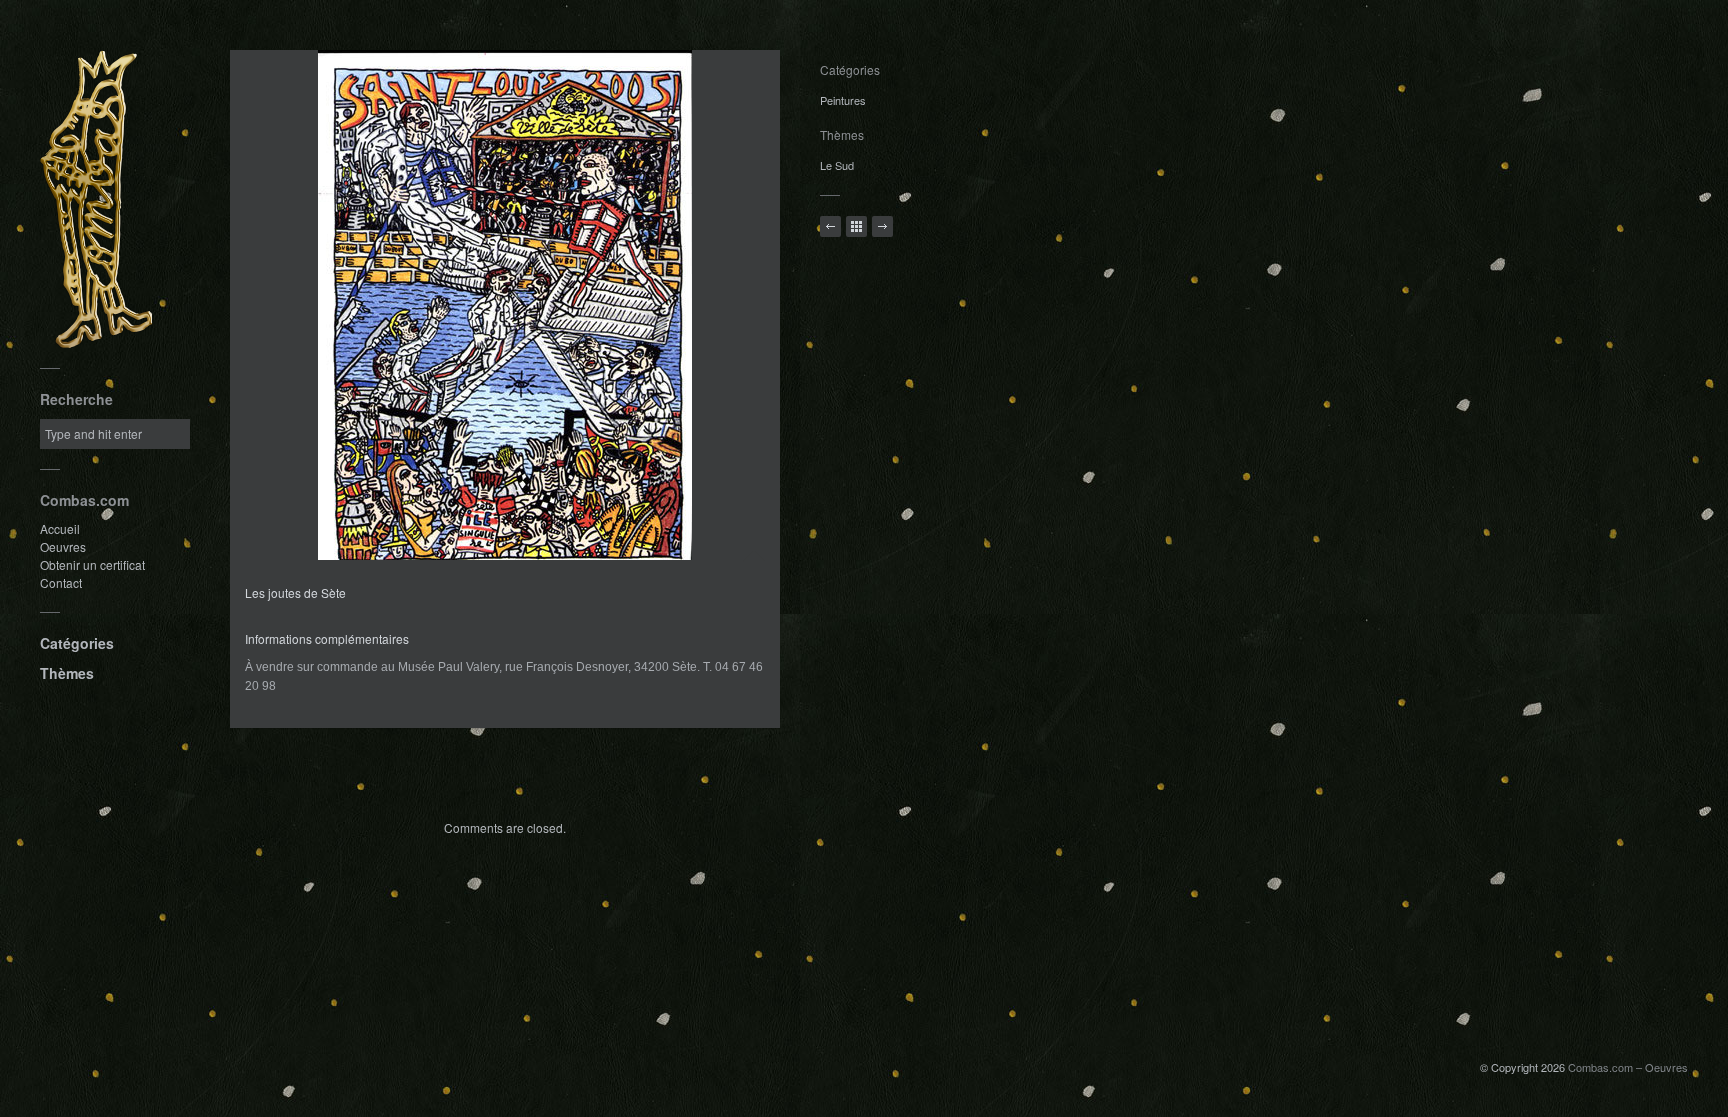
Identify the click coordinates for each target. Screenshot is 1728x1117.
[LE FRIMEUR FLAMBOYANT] (830, 226)
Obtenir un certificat (92, 564)
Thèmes (67, 673)
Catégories (77, 643)
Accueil (60, 528)
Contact (61, 582)
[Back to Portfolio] (856, 226)
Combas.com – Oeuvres (1628, 1067)
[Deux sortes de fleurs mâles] (882, 226)
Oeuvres (63, 546)
